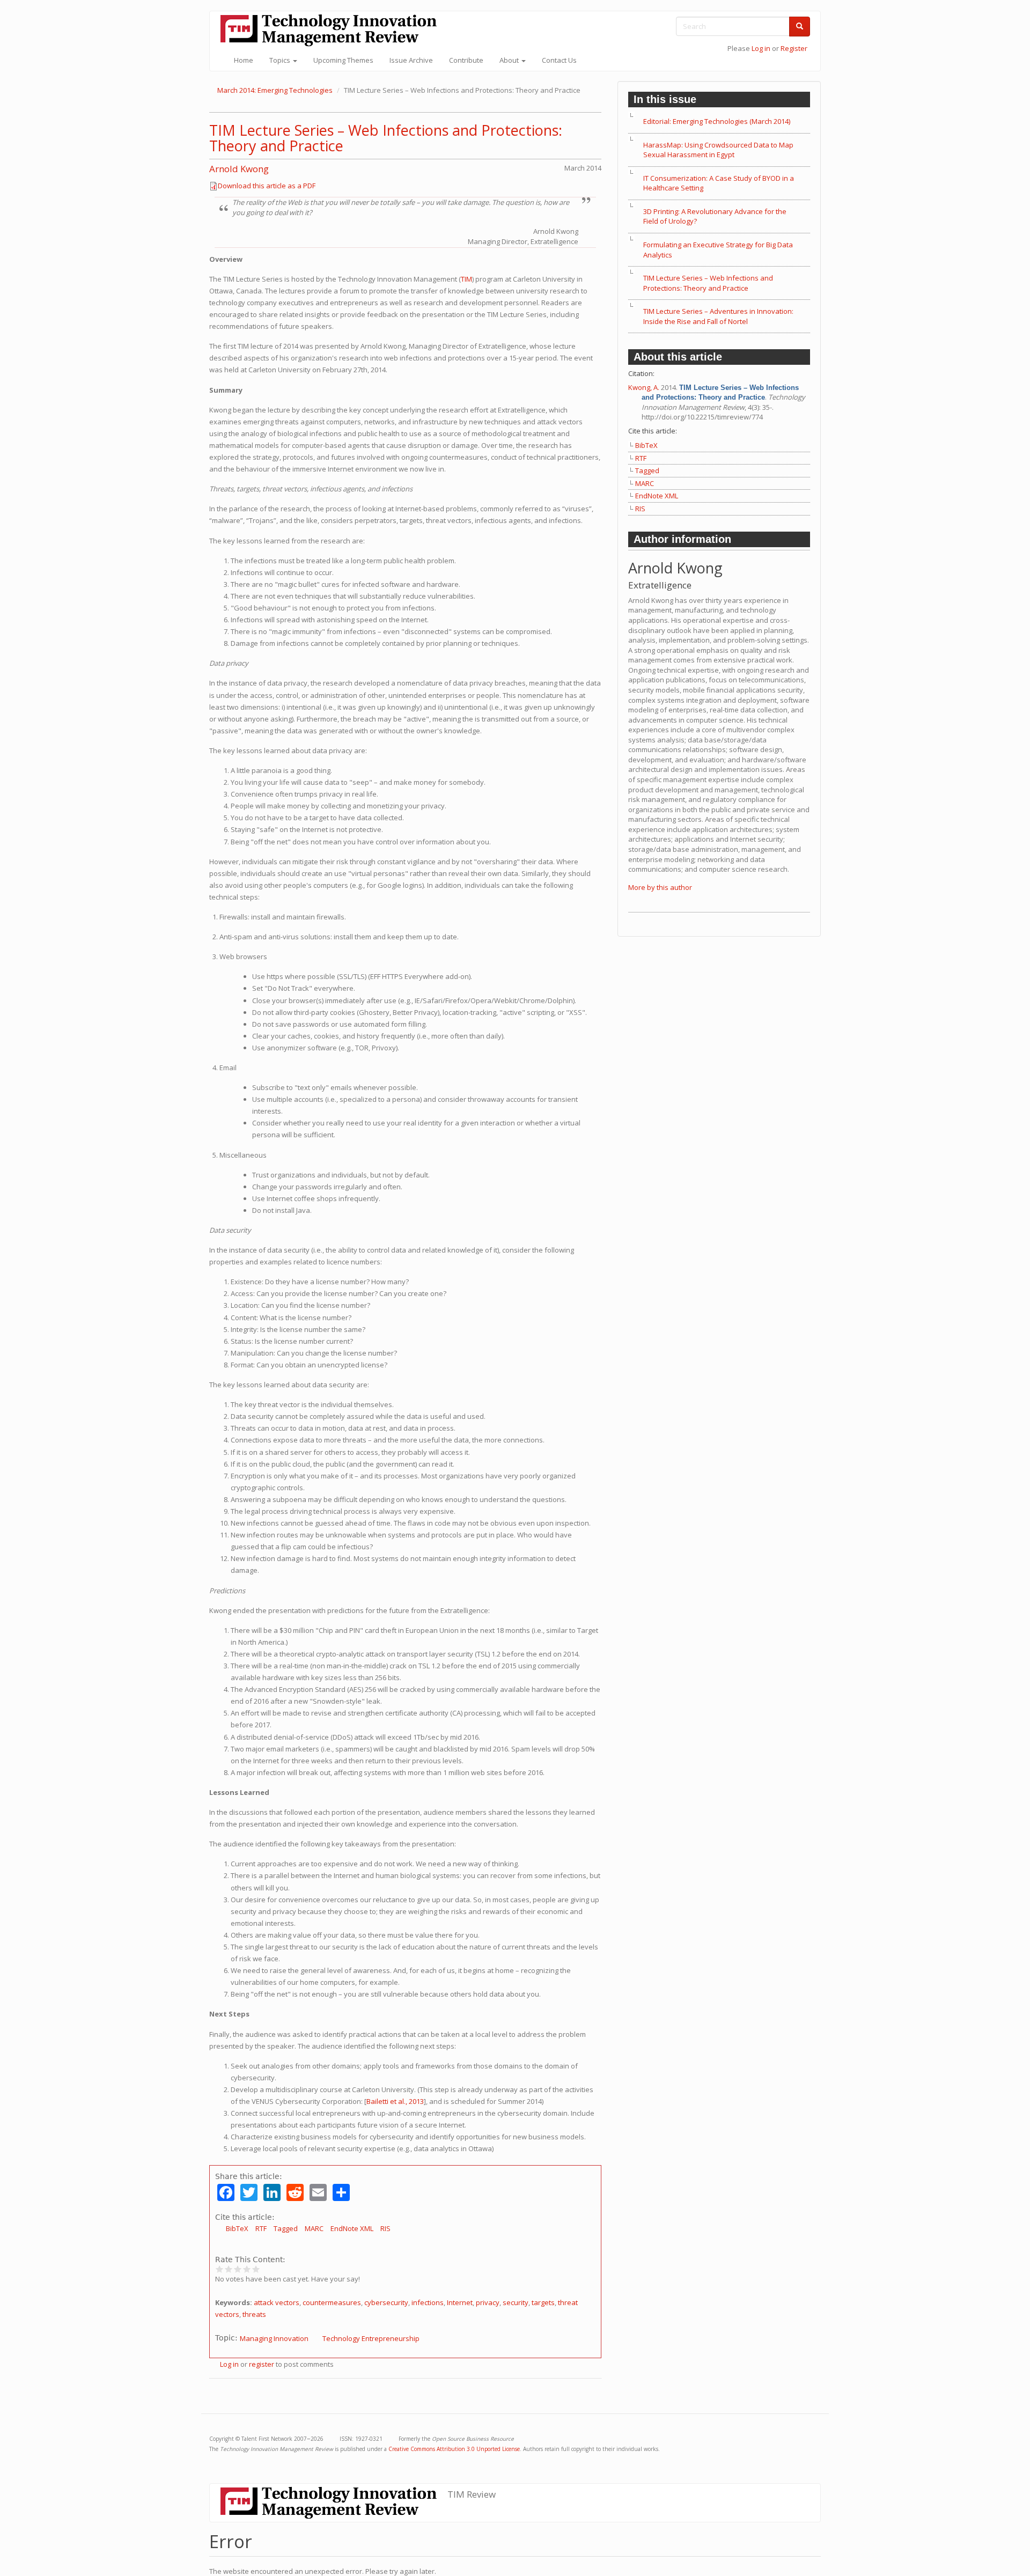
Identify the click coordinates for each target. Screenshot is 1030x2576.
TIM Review (472, 2494)
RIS (385, 2228)
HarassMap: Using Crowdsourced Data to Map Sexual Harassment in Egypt (718, 150)
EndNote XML (352, 2228)
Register (794, 48)
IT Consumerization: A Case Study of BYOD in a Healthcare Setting (719, 183)
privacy (488, 2302)
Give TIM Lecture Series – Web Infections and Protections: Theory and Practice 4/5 (247, 2269)
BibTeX (237, 2228)
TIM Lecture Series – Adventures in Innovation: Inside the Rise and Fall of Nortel (718, 316)
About (510, 60)
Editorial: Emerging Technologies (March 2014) (717, 121)
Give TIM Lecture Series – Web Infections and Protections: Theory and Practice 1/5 (220, 2269)
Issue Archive (411, 60)
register (262, 2364)
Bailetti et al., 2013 (395, 2101)
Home (244, 60)
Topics (281, 60)
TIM (466, 279)
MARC (314, 2228)
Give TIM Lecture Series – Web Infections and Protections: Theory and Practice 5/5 (256, 2269)
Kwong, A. (644, 387)
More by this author (660, 887)
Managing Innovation (274, 2338)
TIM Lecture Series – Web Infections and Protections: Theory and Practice (386, 138)
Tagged (286, 2228)
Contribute (466, 60)
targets (543, 2302)
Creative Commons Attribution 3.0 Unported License (454, 2449)
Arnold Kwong (239, 169)
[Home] (333, 30)
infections (428, 2302)
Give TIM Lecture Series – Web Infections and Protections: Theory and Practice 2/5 (229, 2269)
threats (254, 2314)
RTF (261, 2228)
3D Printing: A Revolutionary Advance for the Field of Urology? (715, 216)
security (516, 2302)
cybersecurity (386, 2302)
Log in (761, 48)
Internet (460, 2302)
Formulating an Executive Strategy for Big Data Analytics (718, 250)
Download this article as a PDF (267, 186)
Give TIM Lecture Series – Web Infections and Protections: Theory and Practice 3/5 (238, 2269)
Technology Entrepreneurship (371, 2338)
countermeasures (332, 2302)
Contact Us (559, 60)
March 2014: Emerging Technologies (275, 90)
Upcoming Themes (343, 60)
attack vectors (277, 2302)
